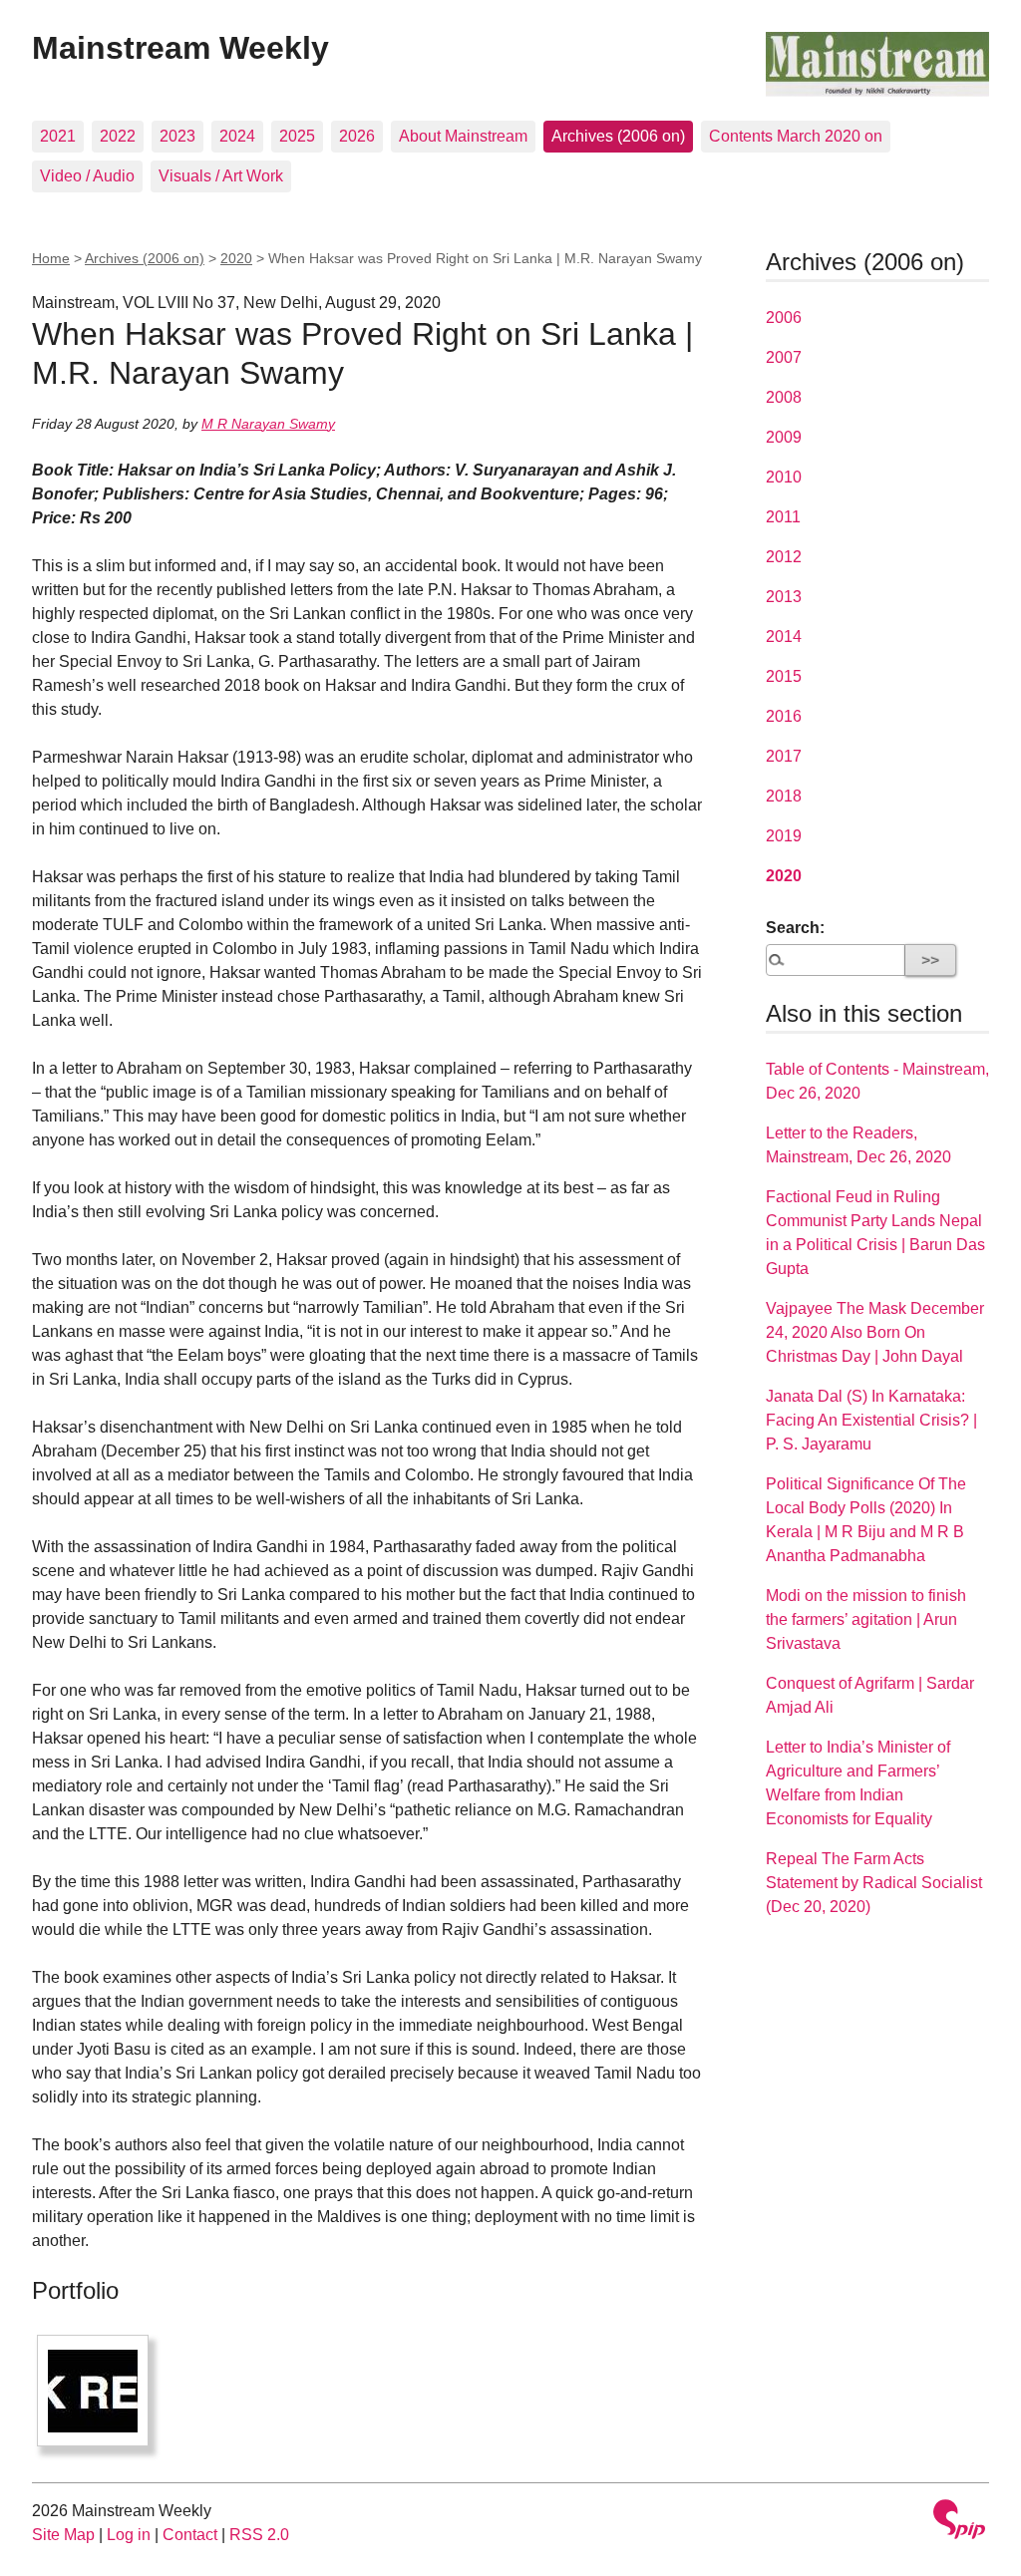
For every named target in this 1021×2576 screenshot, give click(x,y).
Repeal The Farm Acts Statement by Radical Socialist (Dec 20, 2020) (874, 1883)
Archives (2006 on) (618, 136)
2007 (784, 357)
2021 (58, 136)
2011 (783, 517)
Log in (129, 2535)
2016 (784, 716)
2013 (784, 597)
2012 (784, 557)
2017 (784, 756)
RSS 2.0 (259, 2535)
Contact (190, 2535)
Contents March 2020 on (796, 136)
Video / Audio (87, 176)
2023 (177, 136)
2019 (784, 836)
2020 (236, 258)
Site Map (63, 2535)
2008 (784, 397)
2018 (784, 796)
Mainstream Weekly (180, 48)
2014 (784, 637)
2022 (118, 136)
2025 (297, 136)
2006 (784, 318)
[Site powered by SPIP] (959, 2522)
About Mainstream (463, 136)
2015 (784, 676)
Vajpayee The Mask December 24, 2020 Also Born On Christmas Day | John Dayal (875, 1332)
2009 (784, 437)
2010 (784, 477)
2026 (357, 136)
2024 (237, 136)
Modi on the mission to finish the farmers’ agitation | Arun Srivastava (866, 1619)
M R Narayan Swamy (268, 424)
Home (51, 258)
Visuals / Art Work (221, 176)
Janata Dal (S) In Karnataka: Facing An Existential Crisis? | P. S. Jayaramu (871, 1420)
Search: (795, 928)
